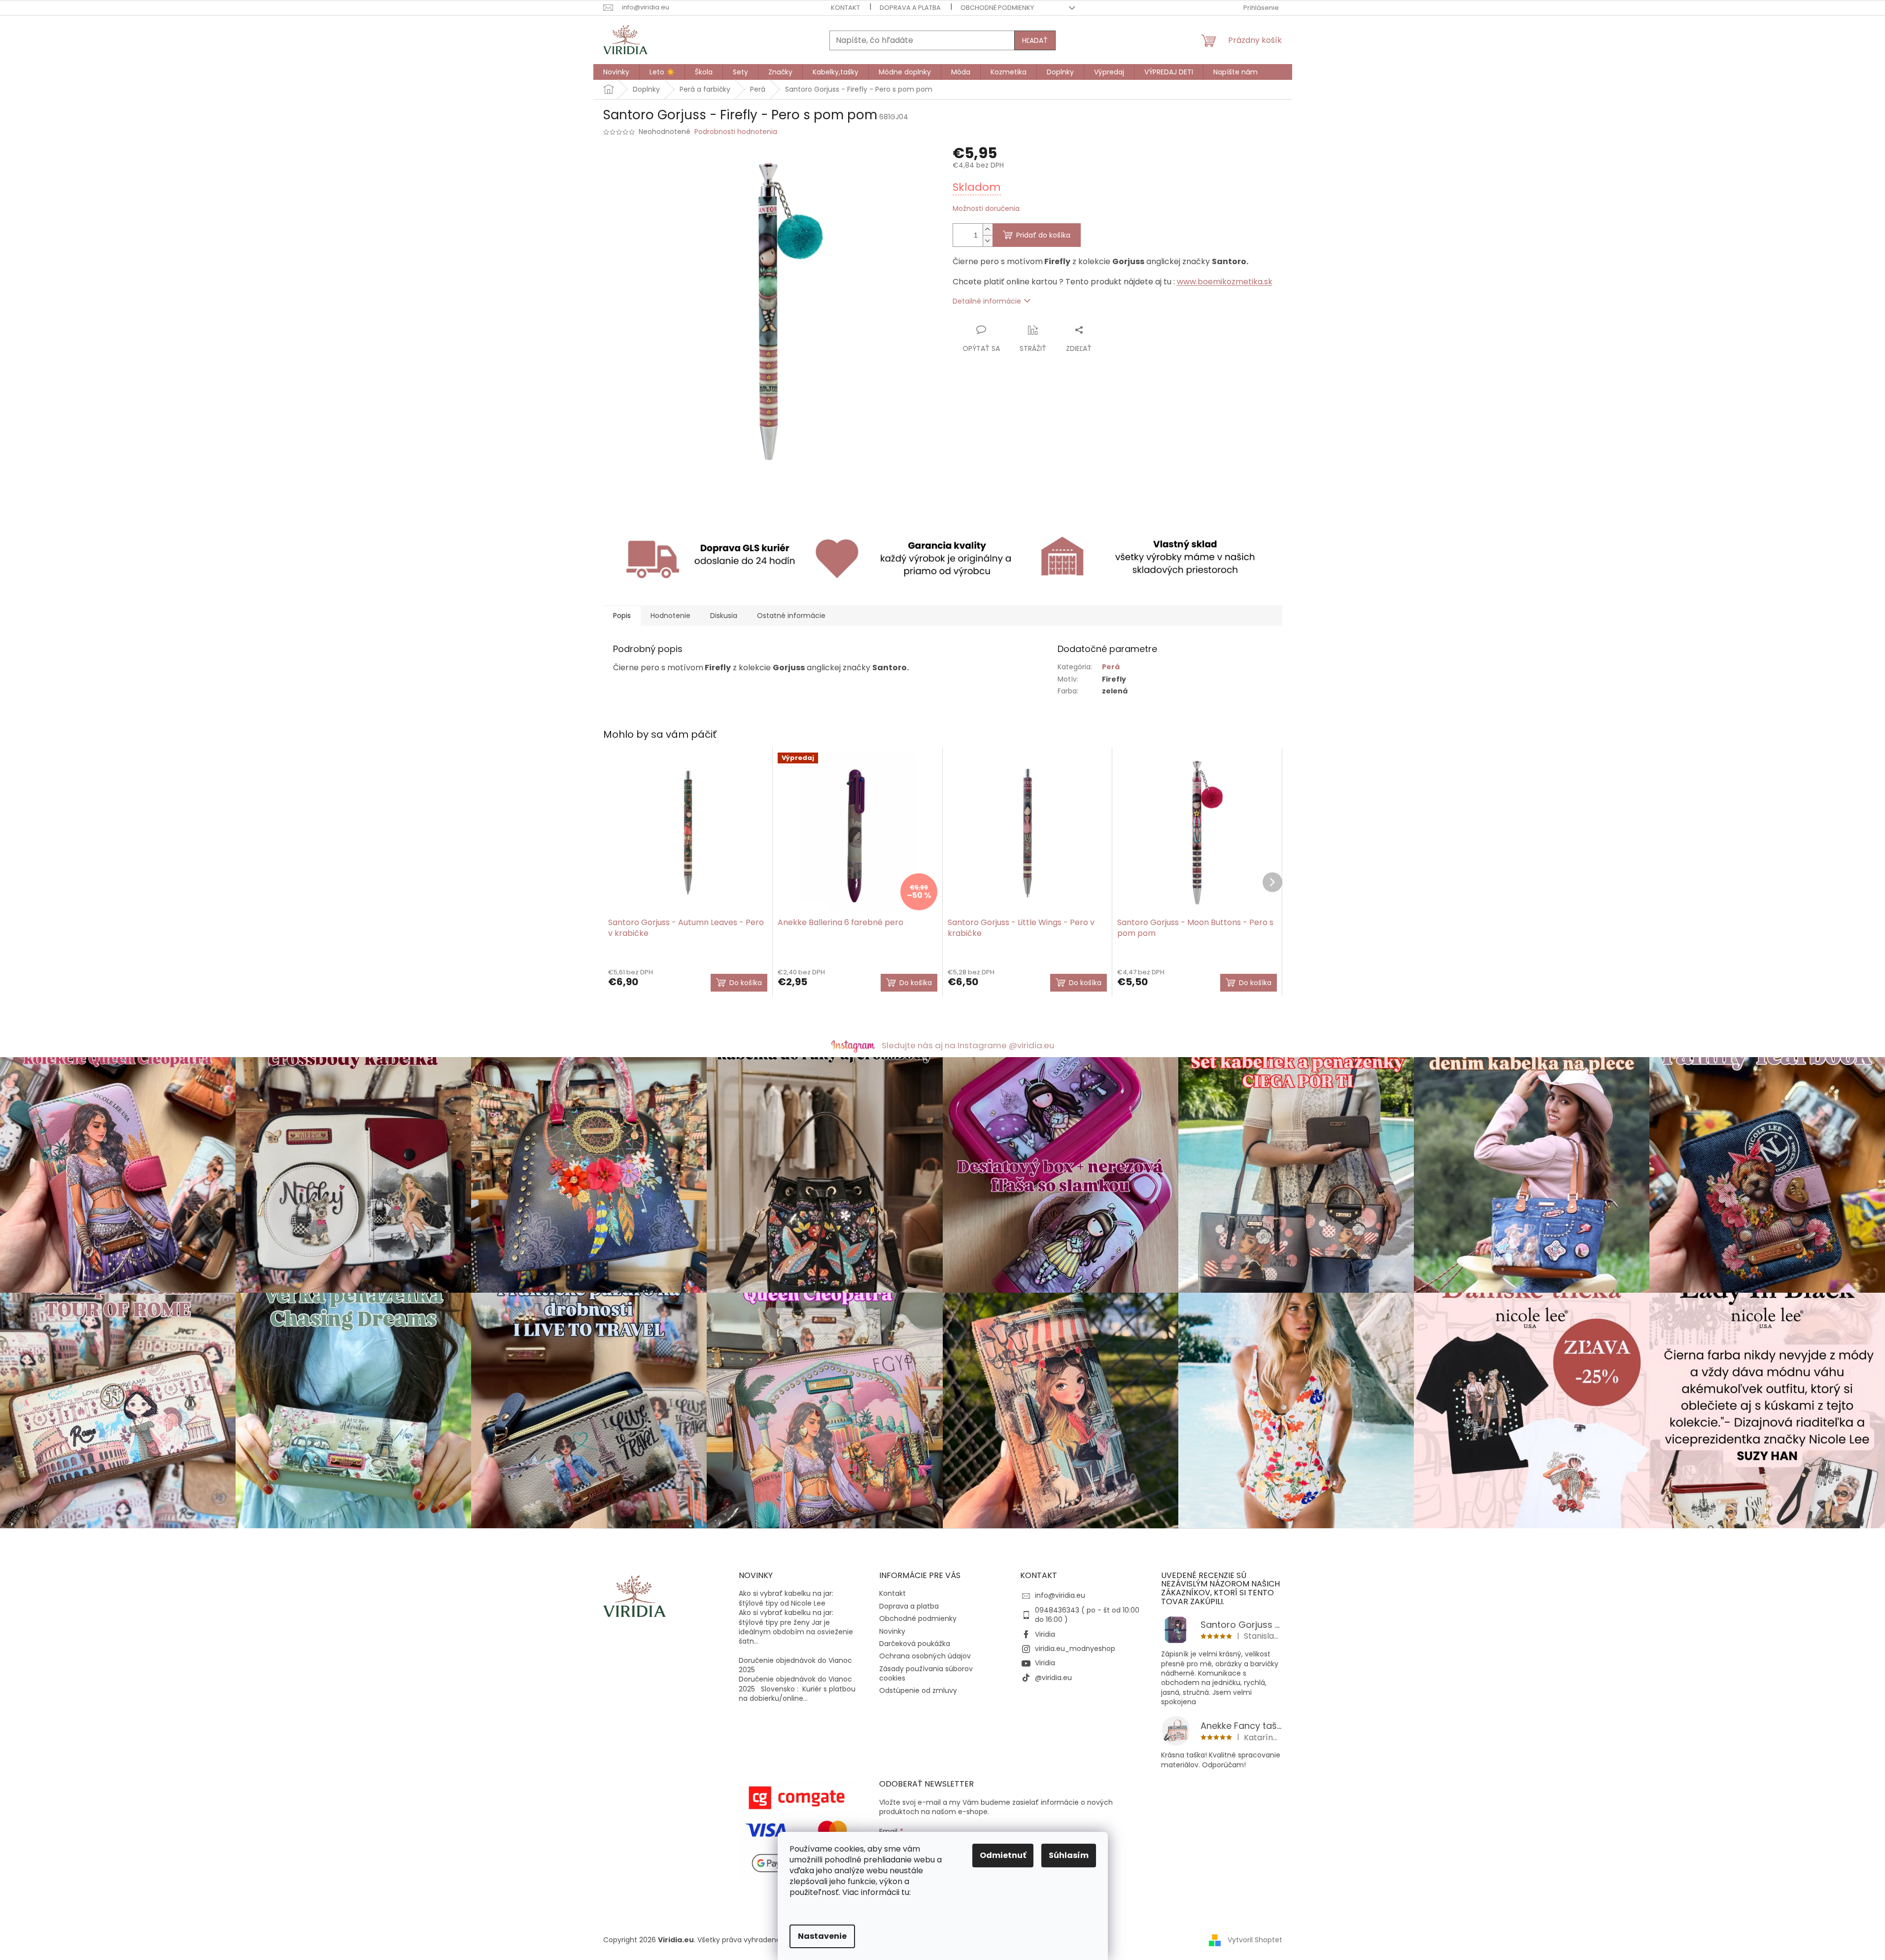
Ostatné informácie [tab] (791, 616)
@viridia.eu (1053, 1678)
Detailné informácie (987, 301)
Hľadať (1035, 40)
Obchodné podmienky (997, 8)
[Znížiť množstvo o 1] (988, 241)
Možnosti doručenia (986, 209)
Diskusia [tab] (724, 616)
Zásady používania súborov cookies (926, 1673)
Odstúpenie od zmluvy (918, 1690)
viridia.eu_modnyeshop (1075, 1649)
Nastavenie (822, 1936)
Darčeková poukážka (915, 1644)
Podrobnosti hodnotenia (736, 132)
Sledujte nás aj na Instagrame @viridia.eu (968, 1045)
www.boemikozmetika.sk (1225, 282)
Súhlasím (1069, 1855)
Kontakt (845, 8)
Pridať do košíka (1043, 235)
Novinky (892, 1631)
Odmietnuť (1003, 1855)
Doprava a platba (910, 8)
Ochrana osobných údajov (925, 1656)
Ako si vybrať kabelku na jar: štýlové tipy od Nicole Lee (786, 1598)
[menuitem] (616, 72)
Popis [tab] (622, 616)
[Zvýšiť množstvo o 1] (988, 229)
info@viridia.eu (1060, 1595)
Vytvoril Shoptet (1255, 1940)
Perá (1111, 667)
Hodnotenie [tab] (670, 616)
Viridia (1045, 1634)
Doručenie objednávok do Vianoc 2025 (795, 1665)
